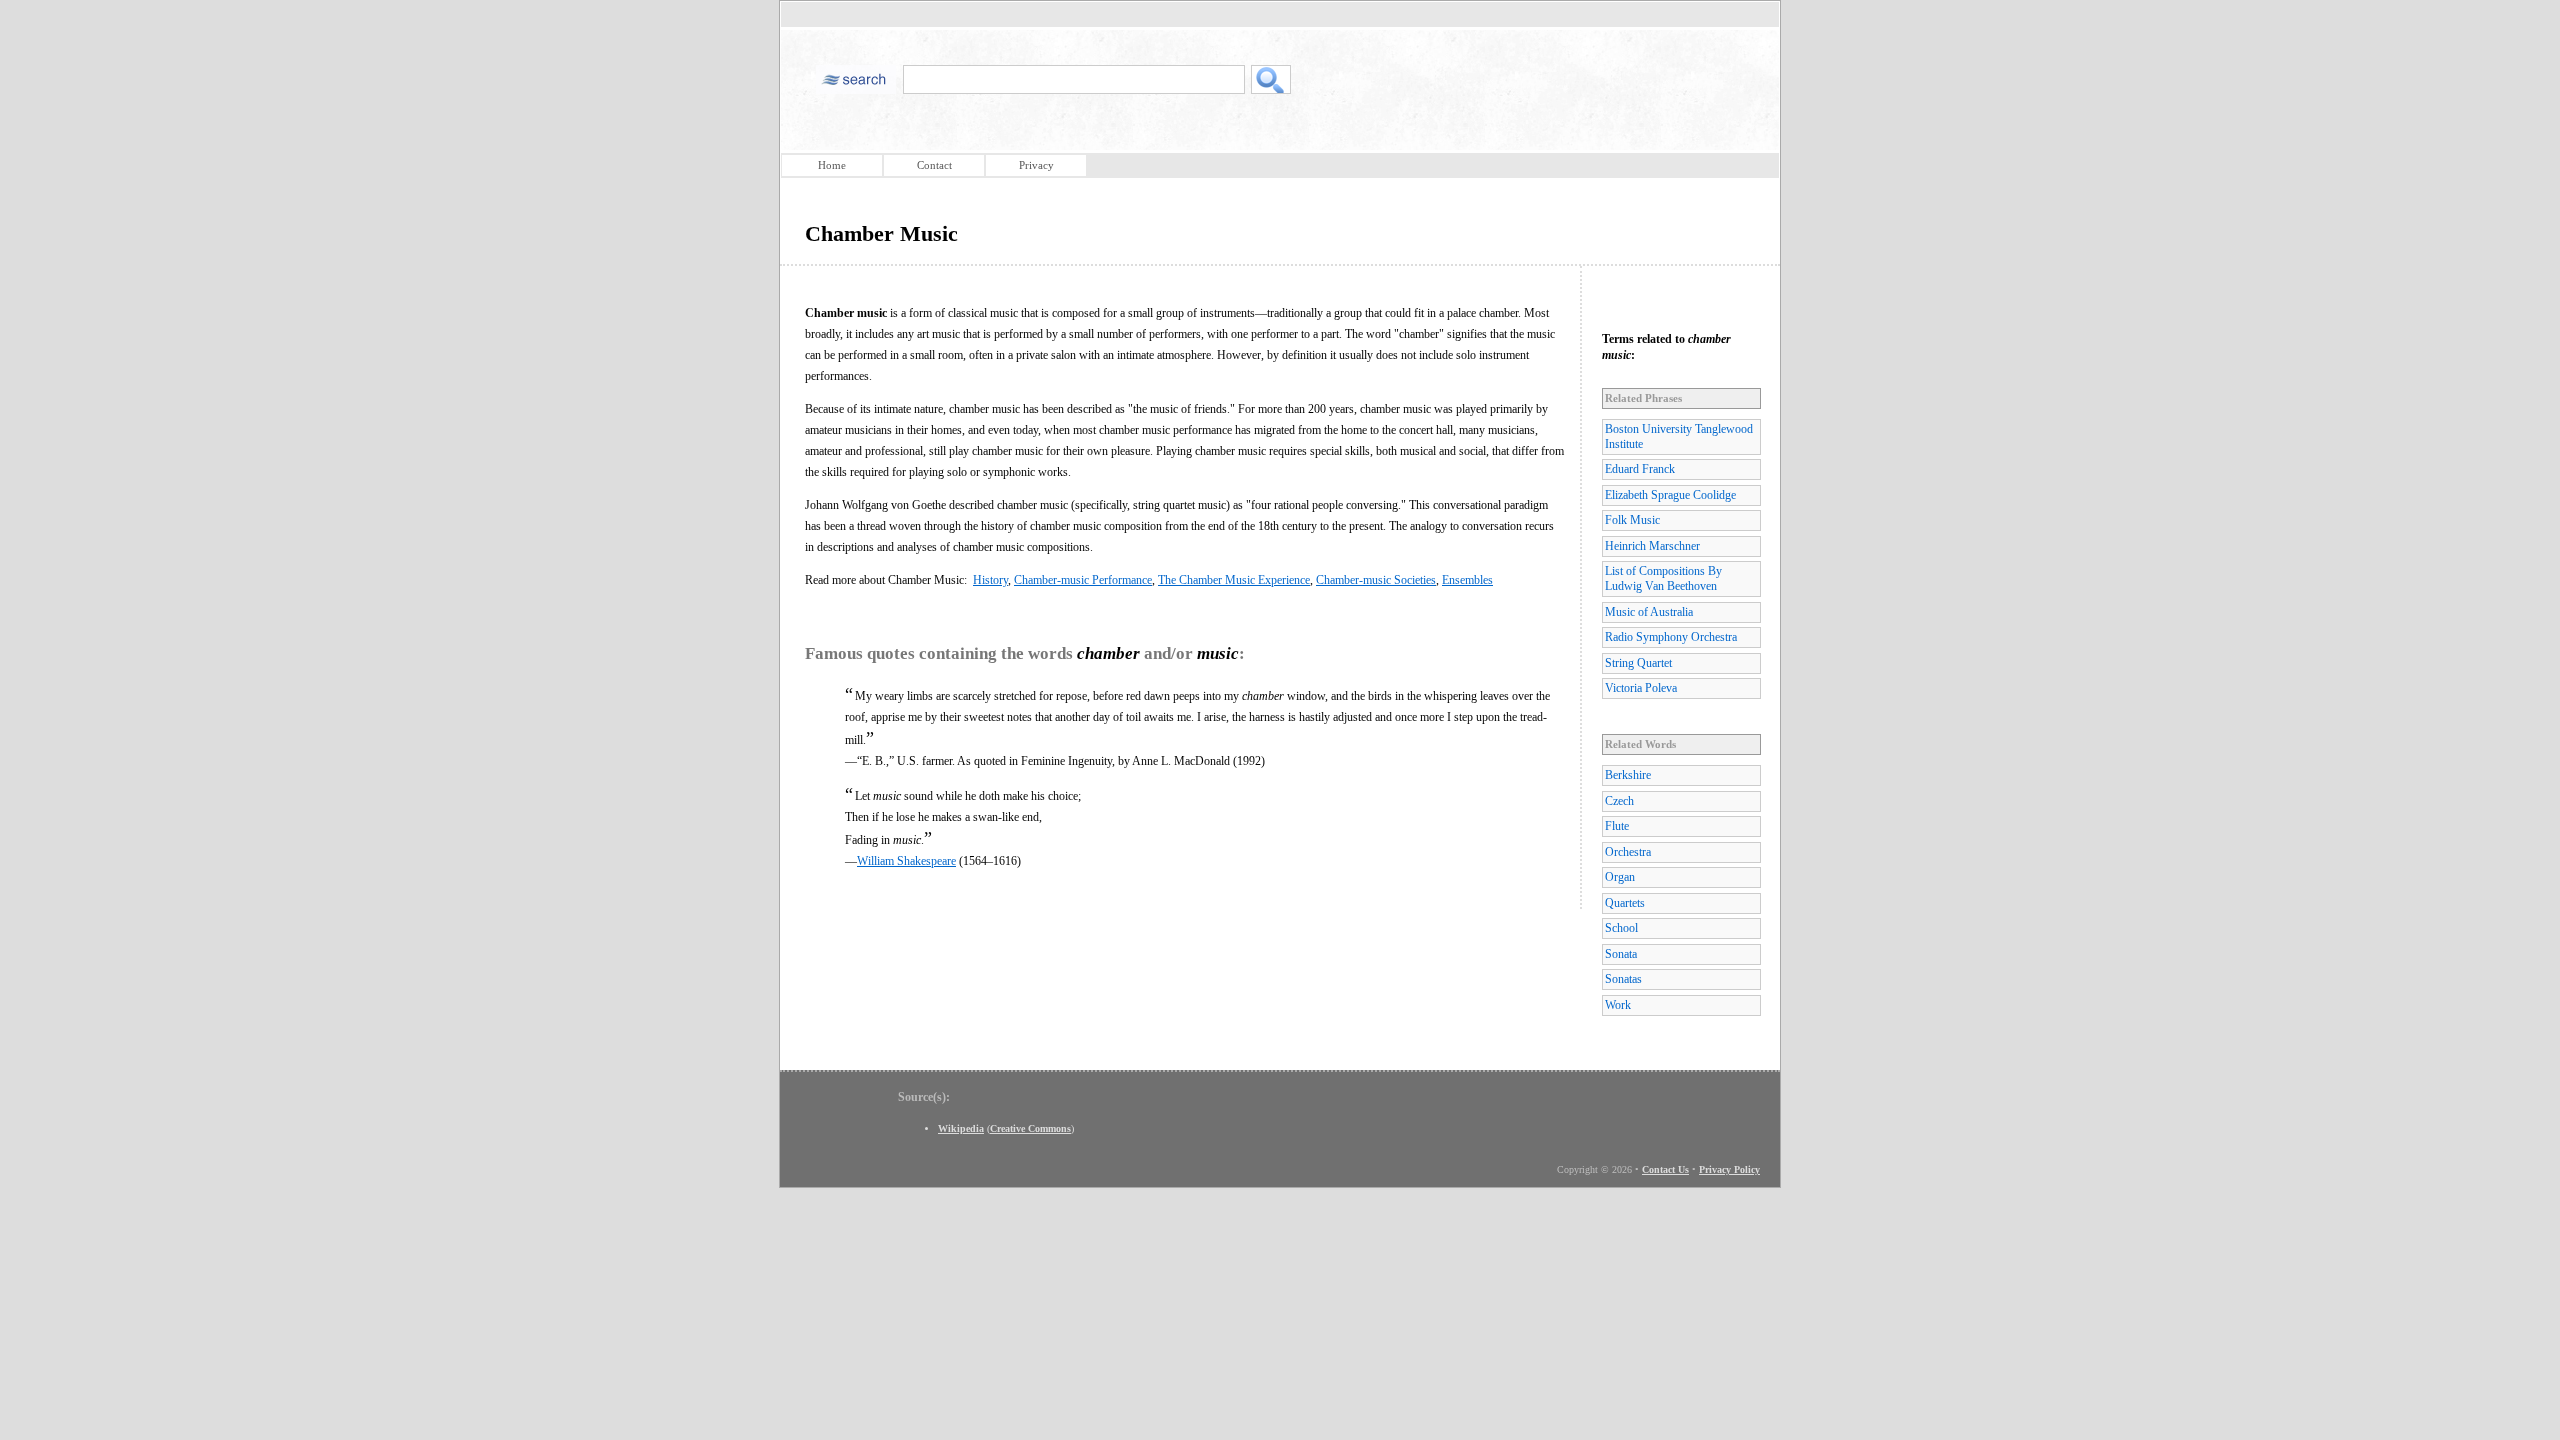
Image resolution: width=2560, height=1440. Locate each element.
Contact (934, 165)
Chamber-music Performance (1083, 580)
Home (832, 165)
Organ (1620, 877)
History (990, 580)
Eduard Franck (1640, 469)
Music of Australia (1649, 612)
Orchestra (1628, 852)
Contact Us (1665, 1169)
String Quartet (1638, 663)
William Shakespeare (906, 861)
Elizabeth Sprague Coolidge (1670, 495)
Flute (1617, 826)
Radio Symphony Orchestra (1671, 637)
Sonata (1621, 954)
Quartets (1625, 903)
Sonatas (1623, 979)
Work (1618, 1005)
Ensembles (1467, 580)
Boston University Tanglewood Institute (1679, 436)
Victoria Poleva (1641, 688)
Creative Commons (1030, 1128)
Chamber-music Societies (1376, 580)
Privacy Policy (1729, 1169)
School (1621, 928)
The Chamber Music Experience (1234, 580)
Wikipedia (961, 1128)
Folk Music (1632, 520)
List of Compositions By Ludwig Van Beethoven (1663, 578)
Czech (1619, 801)
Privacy (1036, 165)
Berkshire (1628, 775)
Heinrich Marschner (1652, 546)
